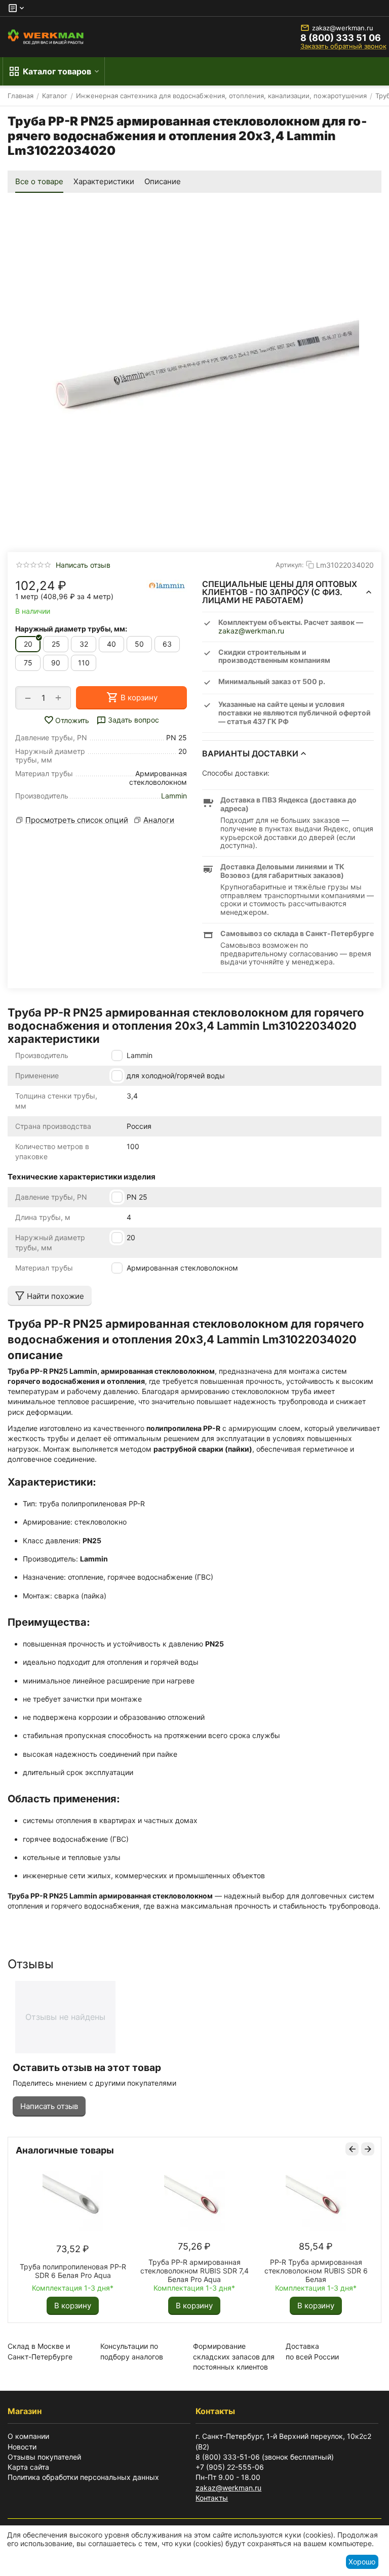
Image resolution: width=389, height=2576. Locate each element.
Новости (22, 2447)
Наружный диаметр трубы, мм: (71, 629)
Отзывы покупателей (44, 2457)
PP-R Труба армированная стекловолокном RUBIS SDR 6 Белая (316, 2271)
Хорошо (362, 2562)
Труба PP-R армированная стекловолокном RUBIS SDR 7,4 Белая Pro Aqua (194, 2271)
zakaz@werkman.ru (343, 28)
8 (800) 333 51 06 (341, 38)
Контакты (212, 2498)
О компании (28, 2436)
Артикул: (290, 565)
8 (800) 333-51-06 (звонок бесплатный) (265, 2457)
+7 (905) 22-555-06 (230, 2467)
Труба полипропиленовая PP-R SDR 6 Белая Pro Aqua (73, 2271)
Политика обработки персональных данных (83, 2477)
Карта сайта (28, 2467)
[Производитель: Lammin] (167, 586)
